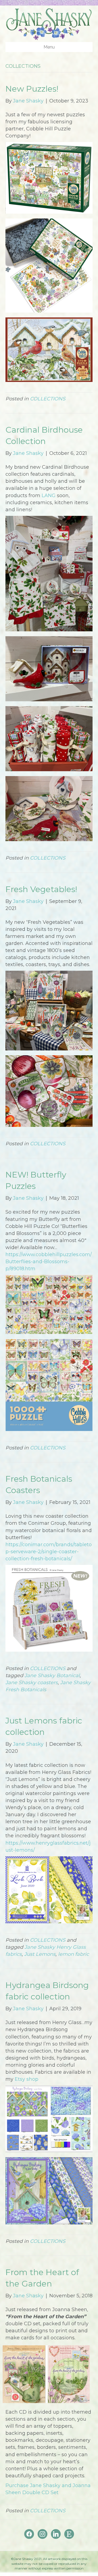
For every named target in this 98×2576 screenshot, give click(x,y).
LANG (49, 496)
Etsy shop (27, 2079)
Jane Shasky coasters (32, 1683)
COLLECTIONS (48, 399)
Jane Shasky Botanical (52, 1675)
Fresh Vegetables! (41, 889)
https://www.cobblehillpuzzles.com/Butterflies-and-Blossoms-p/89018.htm (49, 1262)
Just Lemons (40, 1954)
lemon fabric (73, 1954)
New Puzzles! (32, 89)
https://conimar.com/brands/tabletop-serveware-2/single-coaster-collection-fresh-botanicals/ (49, 1552)
